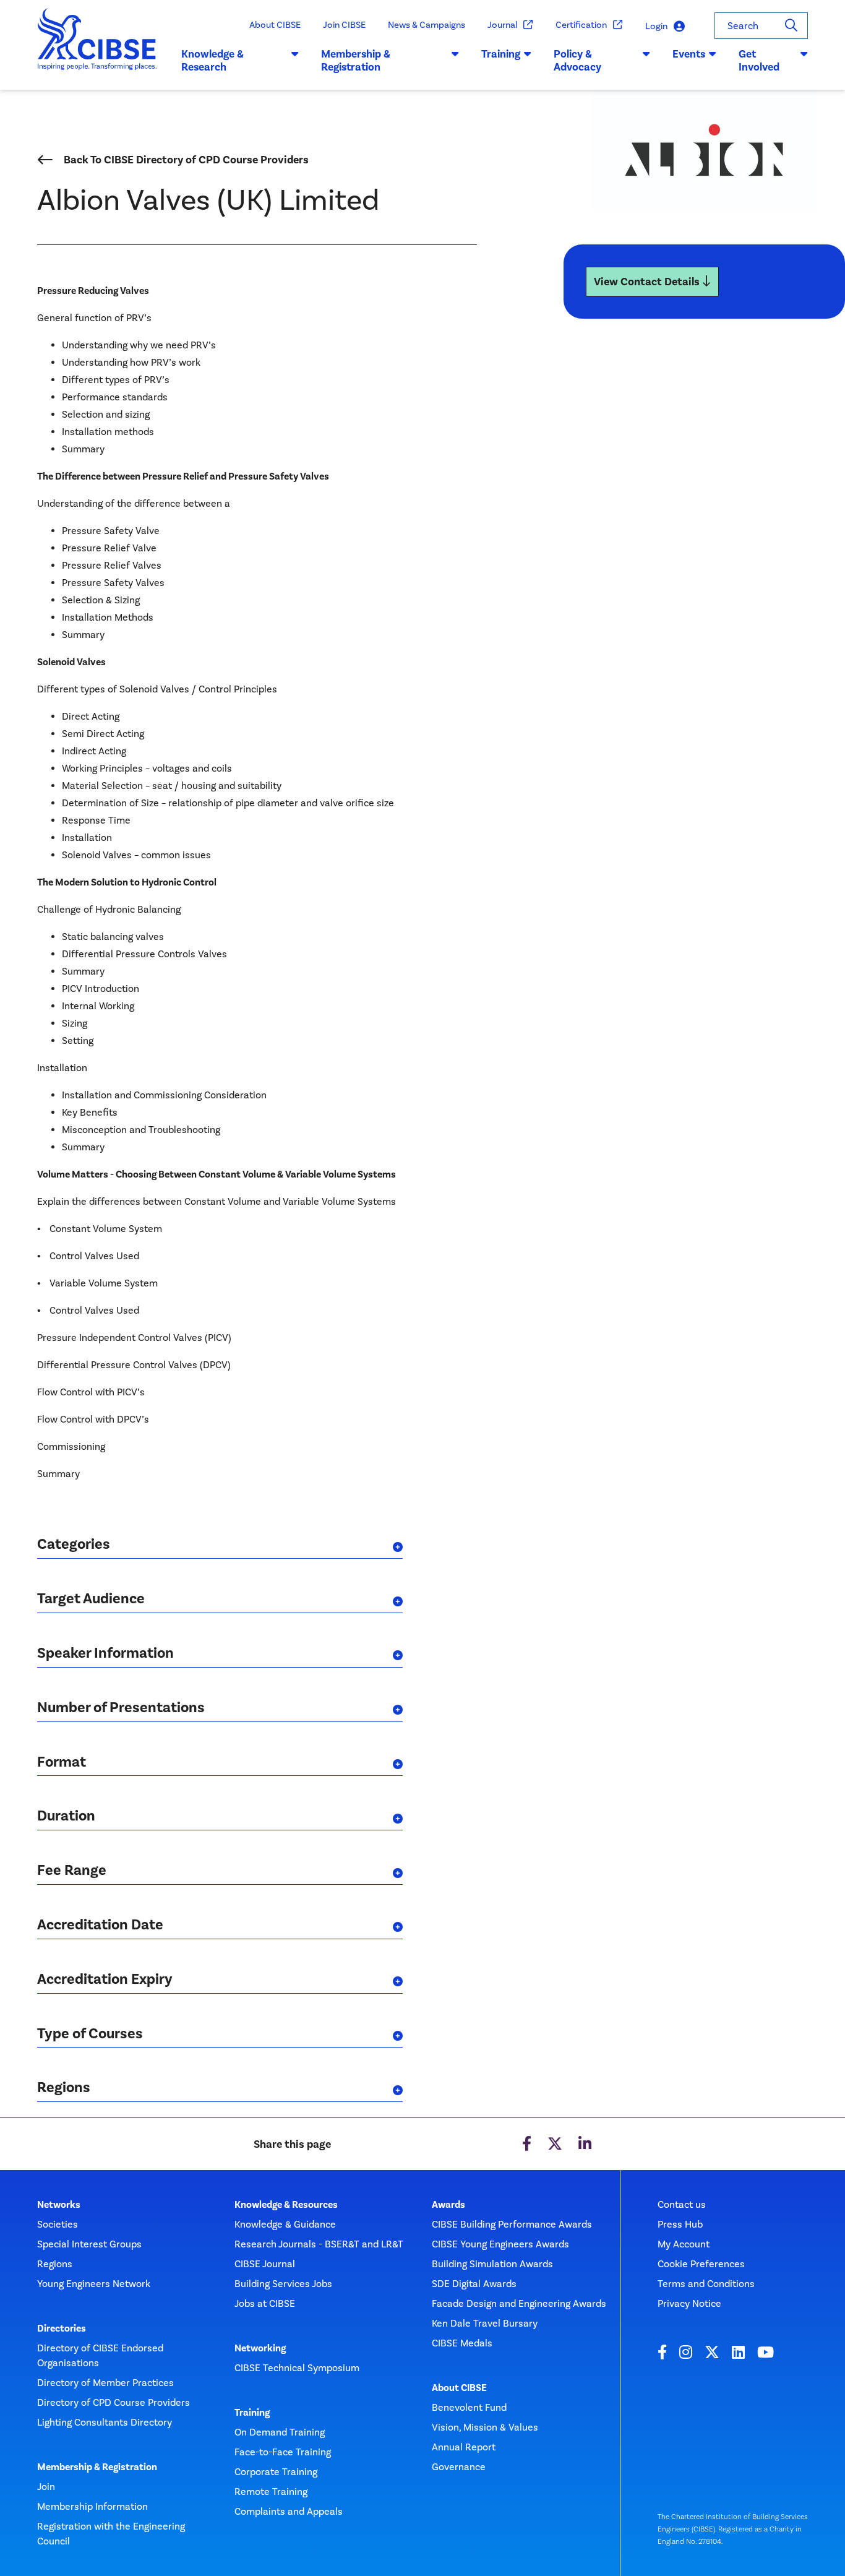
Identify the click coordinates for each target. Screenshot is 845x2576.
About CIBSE (275, 25)
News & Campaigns (427, 25)
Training (252, 2413)
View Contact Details (648, 282)
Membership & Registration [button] (356, 61)
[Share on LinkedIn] (585, 2144)
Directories (62, 2328)
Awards (448, 2205)
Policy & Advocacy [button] (577, 61)
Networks (59, 2205)
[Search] (791, 26)
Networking (260, 2348)
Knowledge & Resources (286, 2205)
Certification (581, 25)
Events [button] (689, 54)
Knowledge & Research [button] (212, 61)
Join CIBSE (344, 25)
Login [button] (656, 26)
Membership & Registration (97, 2467)
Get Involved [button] (759, 61)
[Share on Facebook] (527, 2144)
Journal (502, 25)
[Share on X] (555, 2144)
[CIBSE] (97, 49)
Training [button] (501, 54)
